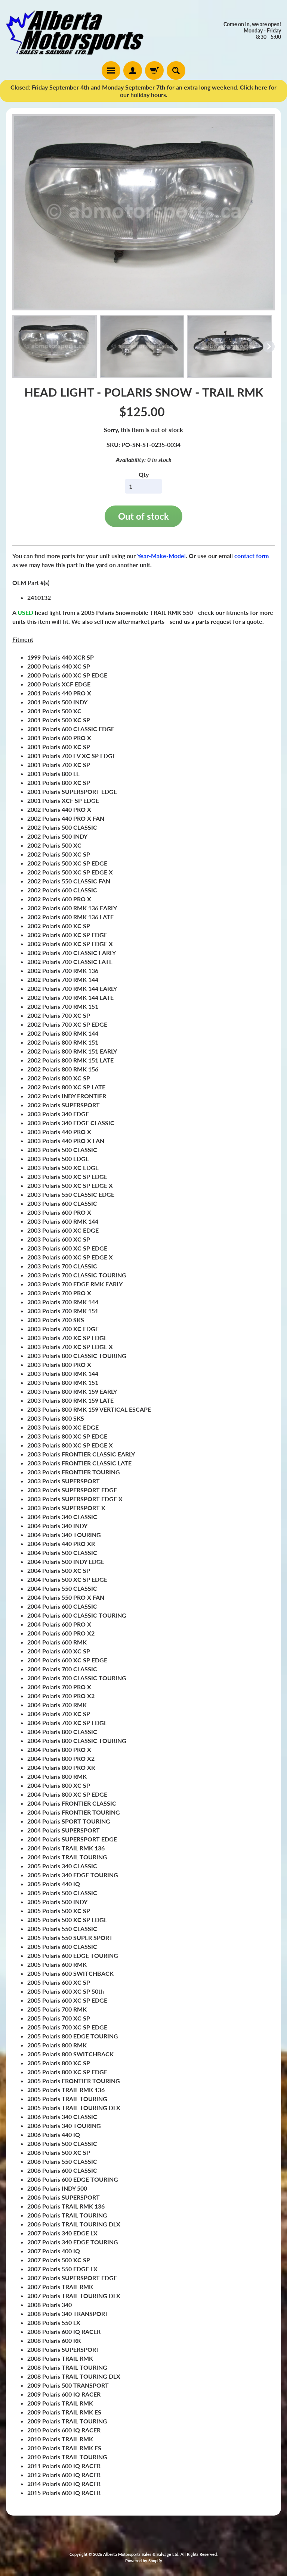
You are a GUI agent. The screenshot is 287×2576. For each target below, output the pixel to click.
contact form (251, 556)
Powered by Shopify (144, 2561)
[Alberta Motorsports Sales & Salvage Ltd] (75, 31)
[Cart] (154, 71)
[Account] (133, 71)
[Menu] (111, 71)
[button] (55, 347)
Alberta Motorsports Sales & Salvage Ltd (141, 2554)
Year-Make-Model (161, 556)
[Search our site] (176, 71)
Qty (144, 474)
